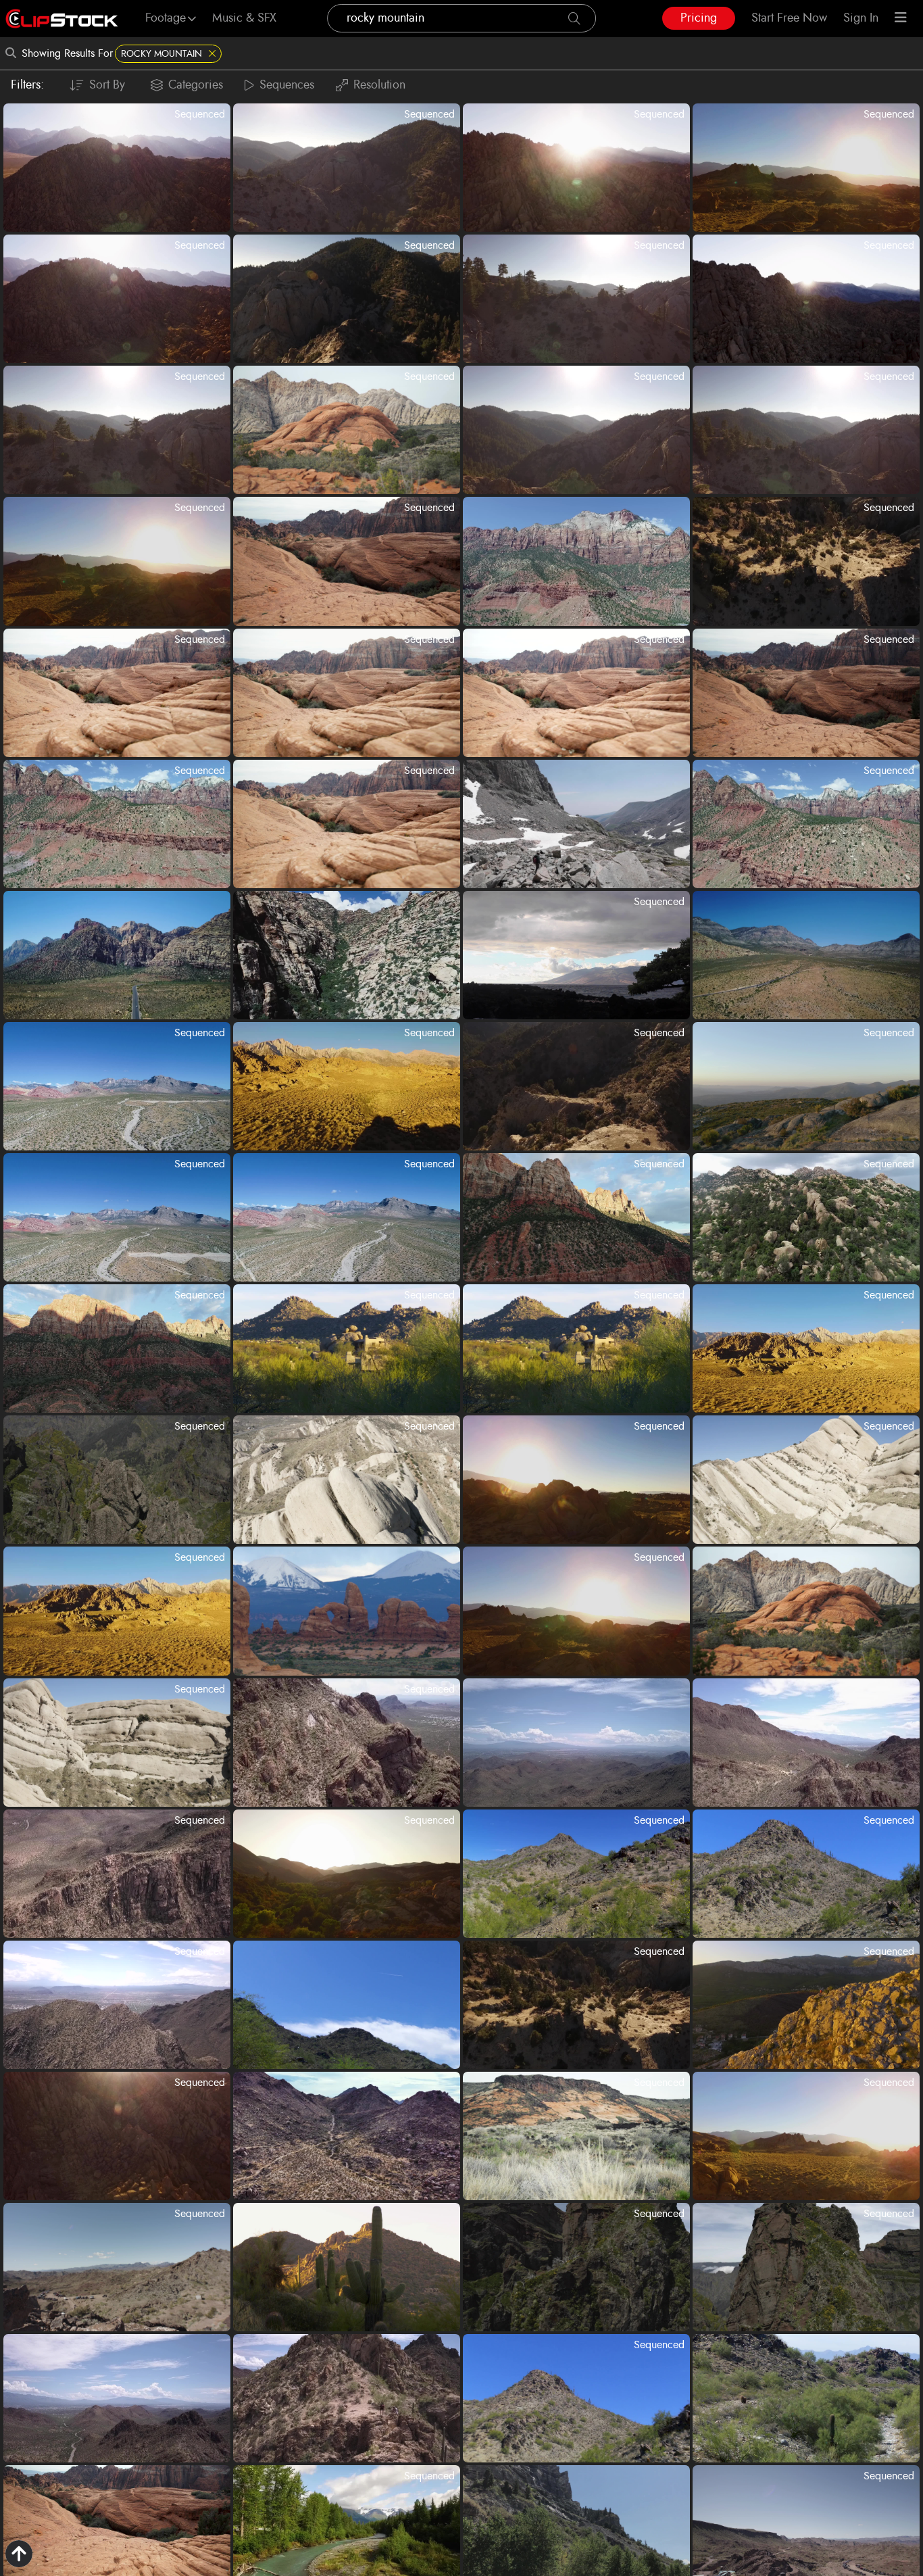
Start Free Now (789, 18)
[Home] (62, 19)
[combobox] (461, 18)
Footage (166, 18)
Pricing (699, 18)
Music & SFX (244, 18)
